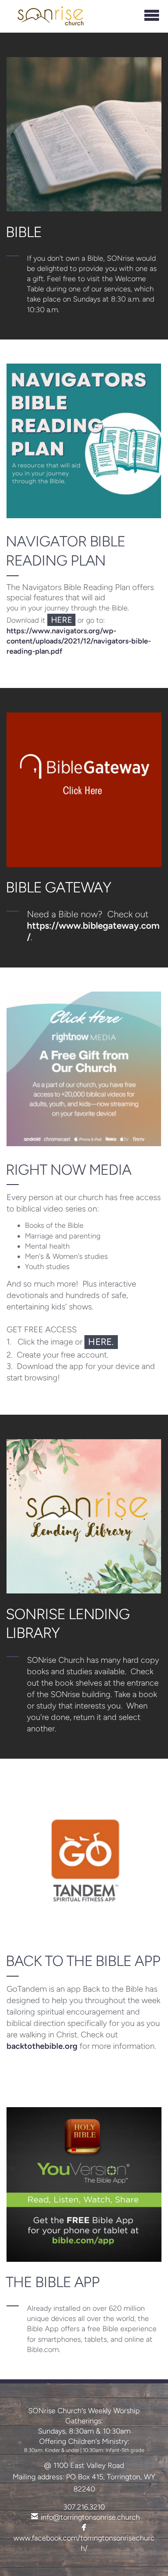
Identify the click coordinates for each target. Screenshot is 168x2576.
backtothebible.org (42, 2046)
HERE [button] (62, 620)
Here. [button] (101, 1342)
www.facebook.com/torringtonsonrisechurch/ (84, 2538)
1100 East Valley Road (89, 2465)
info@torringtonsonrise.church (90, 2517)
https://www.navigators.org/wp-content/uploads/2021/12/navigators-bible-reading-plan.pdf (79, 641)
